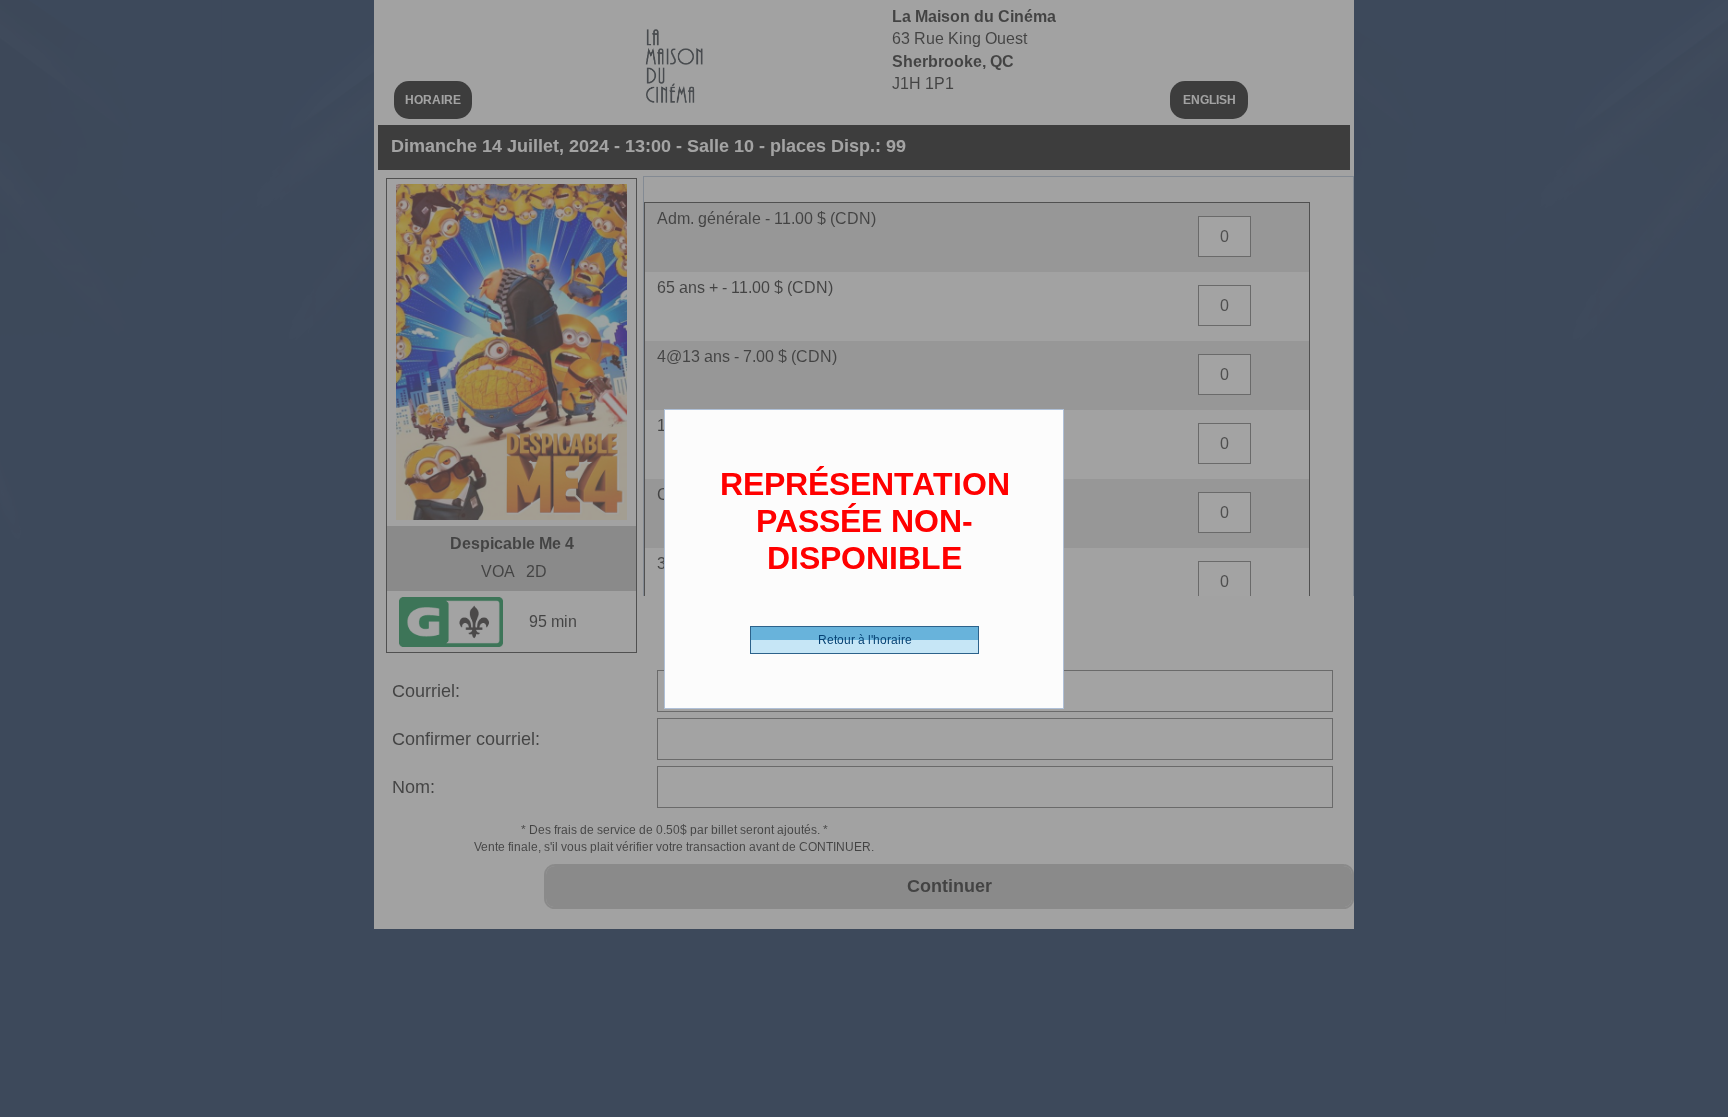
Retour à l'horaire (865, 640)
